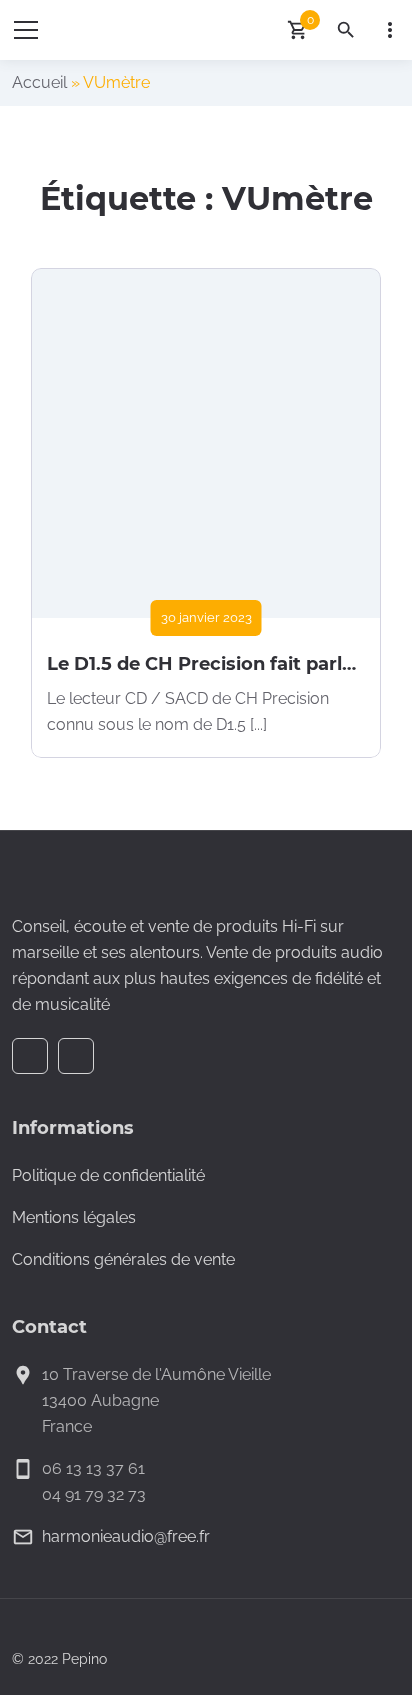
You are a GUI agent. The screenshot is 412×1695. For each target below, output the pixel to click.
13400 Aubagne (100, 1400)
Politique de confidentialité (108, 1175)
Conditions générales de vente (123, 1259)
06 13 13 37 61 (93, 1468)
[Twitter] (76, 1056)
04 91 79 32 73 (94, 1494)
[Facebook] (30, 1056)
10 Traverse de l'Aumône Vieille (156, 1374)
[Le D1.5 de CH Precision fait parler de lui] (206, 443)
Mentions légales (74, 1217)
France (67, 1426)
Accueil (39, 82)
